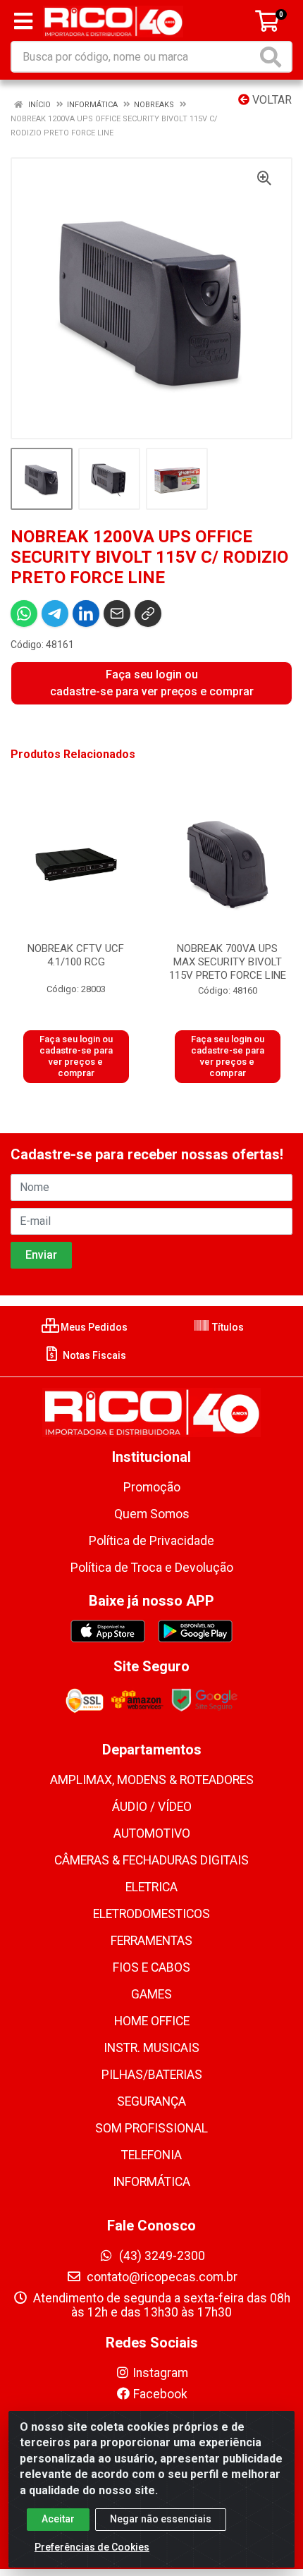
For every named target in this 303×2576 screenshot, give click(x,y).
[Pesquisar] (273, 57)
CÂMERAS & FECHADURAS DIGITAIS (151, 1860)
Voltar (271, 100)
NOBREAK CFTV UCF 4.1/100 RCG (76, 955)
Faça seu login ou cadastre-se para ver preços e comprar (152, 683)
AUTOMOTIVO (152, 1833)
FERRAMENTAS (151, 1941)
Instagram (160, 2373)
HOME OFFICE (152, 2021)
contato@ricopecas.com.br (161, 2277)
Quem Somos (152, 1514)
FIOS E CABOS (151, 1967)
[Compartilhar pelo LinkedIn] (86, 614)
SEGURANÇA (151, 2101)
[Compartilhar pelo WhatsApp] (24, 614)
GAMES (151, 1994)
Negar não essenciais (161, 2519)
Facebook (160, 2394)
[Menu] (23, 21)
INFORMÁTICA (151, 2182)
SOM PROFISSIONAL (151, 2128)
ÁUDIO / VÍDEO (152, 1807)
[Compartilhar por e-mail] (117, 614)
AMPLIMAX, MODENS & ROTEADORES (152, 1780)
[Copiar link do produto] (148, 614)
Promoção (152, 1487)
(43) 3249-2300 (161, 2256)
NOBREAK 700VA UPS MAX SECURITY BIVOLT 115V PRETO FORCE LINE (228, 962)
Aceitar (58, 2519)
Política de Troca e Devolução (152, 1568)
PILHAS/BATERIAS (152, 2075)
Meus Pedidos (93, 1327)
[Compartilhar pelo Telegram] (55, 614)
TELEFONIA (151, 2155)
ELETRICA (151, 1887)
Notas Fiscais (93, 1355)
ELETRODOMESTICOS (151, 1914)
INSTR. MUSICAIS (151, 2048)
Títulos (227, 1327)
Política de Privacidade (151, 1541)
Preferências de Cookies (92, 2547)
